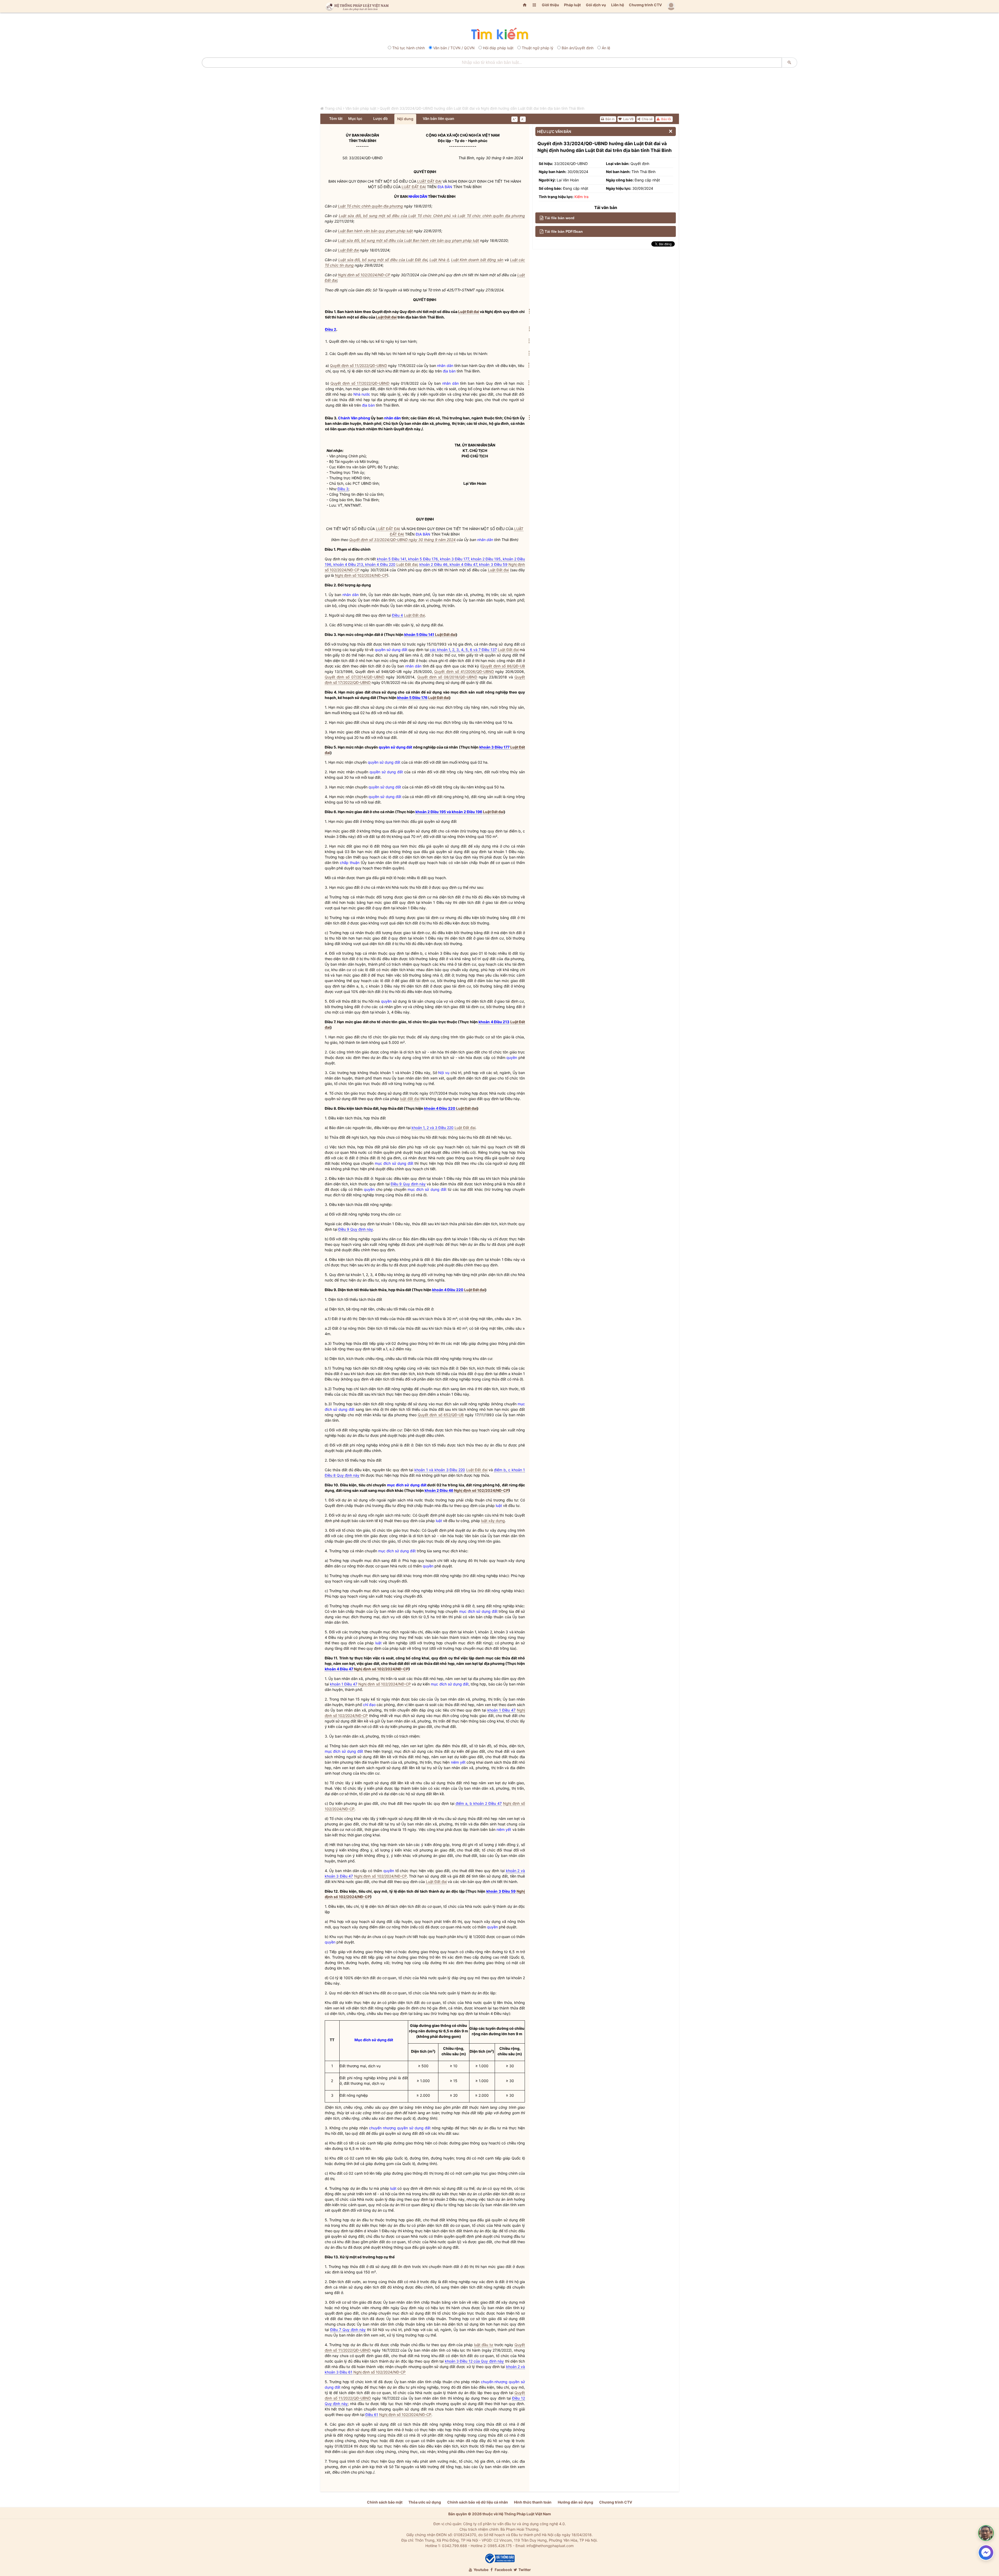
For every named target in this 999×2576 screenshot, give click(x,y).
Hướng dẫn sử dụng (575, 2502)
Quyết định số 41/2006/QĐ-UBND (464, 671)
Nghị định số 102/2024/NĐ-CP (364, 275)
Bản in (610, 119)
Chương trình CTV (645, 5)
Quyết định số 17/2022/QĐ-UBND (360, 383)
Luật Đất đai (348, 250)
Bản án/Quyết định (578, 48)
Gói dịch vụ (596, 5)
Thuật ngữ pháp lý (538, 48)
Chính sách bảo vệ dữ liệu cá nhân (478, 2502)
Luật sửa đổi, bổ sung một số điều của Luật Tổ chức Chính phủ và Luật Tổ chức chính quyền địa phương (432, 216)
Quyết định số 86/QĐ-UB (503, 666)
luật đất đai (410, 1099)
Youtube (481, 2570)
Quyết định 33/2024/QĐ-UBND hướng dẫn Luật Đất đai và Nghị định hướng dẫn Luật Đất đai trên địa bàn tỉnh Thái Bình (482, 108)
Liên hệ (618, 5)
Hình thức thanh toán (533, 2502)
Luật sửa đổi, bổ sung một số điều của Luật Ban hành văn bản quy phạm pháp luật (409, 240)
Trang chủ (333, 108)
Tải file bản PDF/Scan (564, 231)
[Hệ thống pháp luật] (356, 6)
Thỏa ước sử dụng (425, 2502)
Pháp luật (572, 5)
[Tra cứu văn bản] (499, 34)
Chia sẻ (647, 119)
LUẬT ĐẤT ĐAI (429, 181)
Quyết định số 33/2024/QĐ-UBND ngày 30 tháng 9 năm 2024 (402, 540)
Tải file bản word (560, 218)
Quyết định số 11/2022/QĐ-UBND (359, 366)
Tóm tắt (336, 118)
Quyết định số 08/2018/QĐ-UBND (447, 677)
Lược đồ (381, 118)
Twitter (524, 2570)
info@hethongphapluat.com (550, 2546)
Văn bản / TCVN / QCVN (454, 48)
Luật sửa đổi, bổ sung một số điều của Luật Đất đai (383, 260)
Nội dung (405, 119)
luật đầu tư (484, 2345)
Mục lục (355, 118)
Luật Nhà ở (439, 260)
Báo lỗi (666, 119)
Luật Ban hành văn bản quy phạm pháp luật (375, 231)
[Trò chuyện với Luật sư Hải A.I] (986, 2533)
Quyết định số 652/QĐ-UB (441, 1415)
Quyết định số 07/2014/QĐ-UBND (355, 677)
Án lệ (606, 48)
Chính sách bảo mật (385, 2502)
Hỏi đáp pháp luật (498, 48)
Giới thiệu (550, 5)
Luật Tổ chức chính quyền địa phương (370, 206)
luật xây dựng (493, 1521)
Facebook (503, 2570)
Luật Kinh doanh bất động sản (477, 260)
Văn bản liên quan (439, 118)
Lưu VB (628, 119)
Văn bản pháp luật (361, 108)
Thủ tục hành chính (409, 48)
